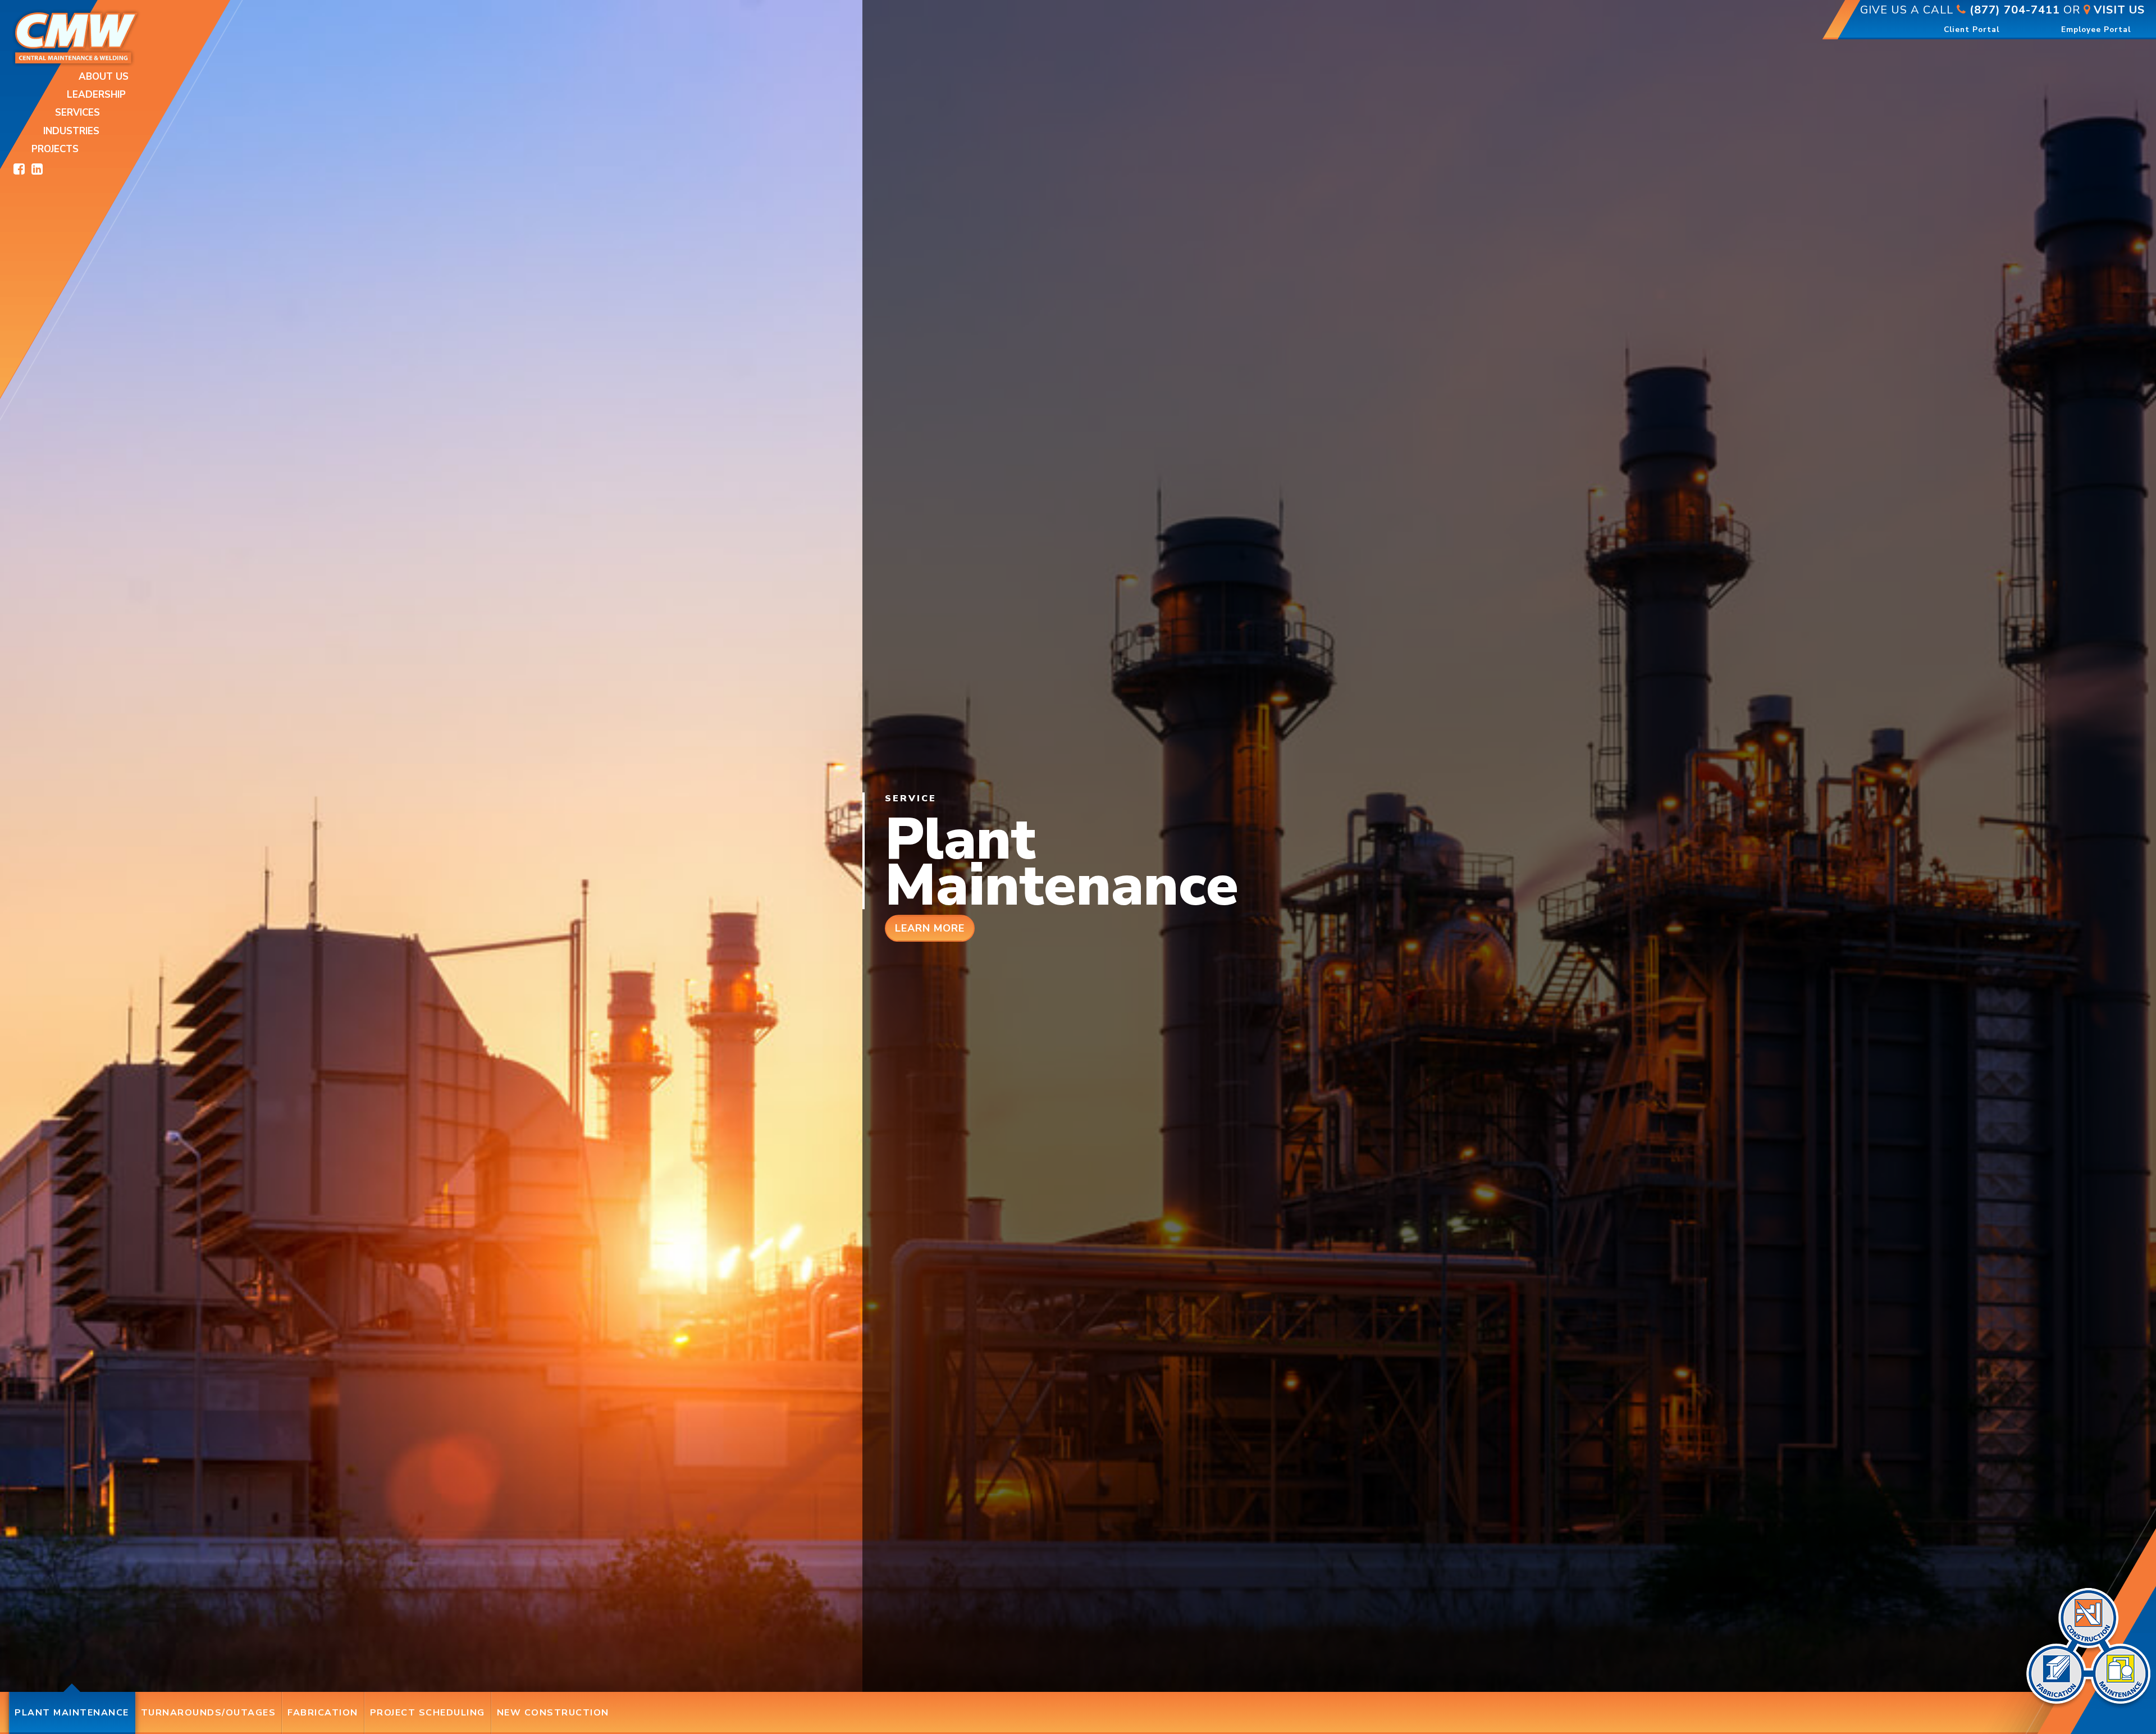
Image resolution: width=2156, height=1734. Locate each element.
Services (77, 113)
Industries (71, 131)
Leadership (96, 95)
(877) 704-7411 (2013, 10)
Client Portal (1972, 29)
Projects (55, 149)
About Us (104, 77)
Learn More (930, 928)
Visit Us (2118, 10)
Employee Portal (2103, 29)
